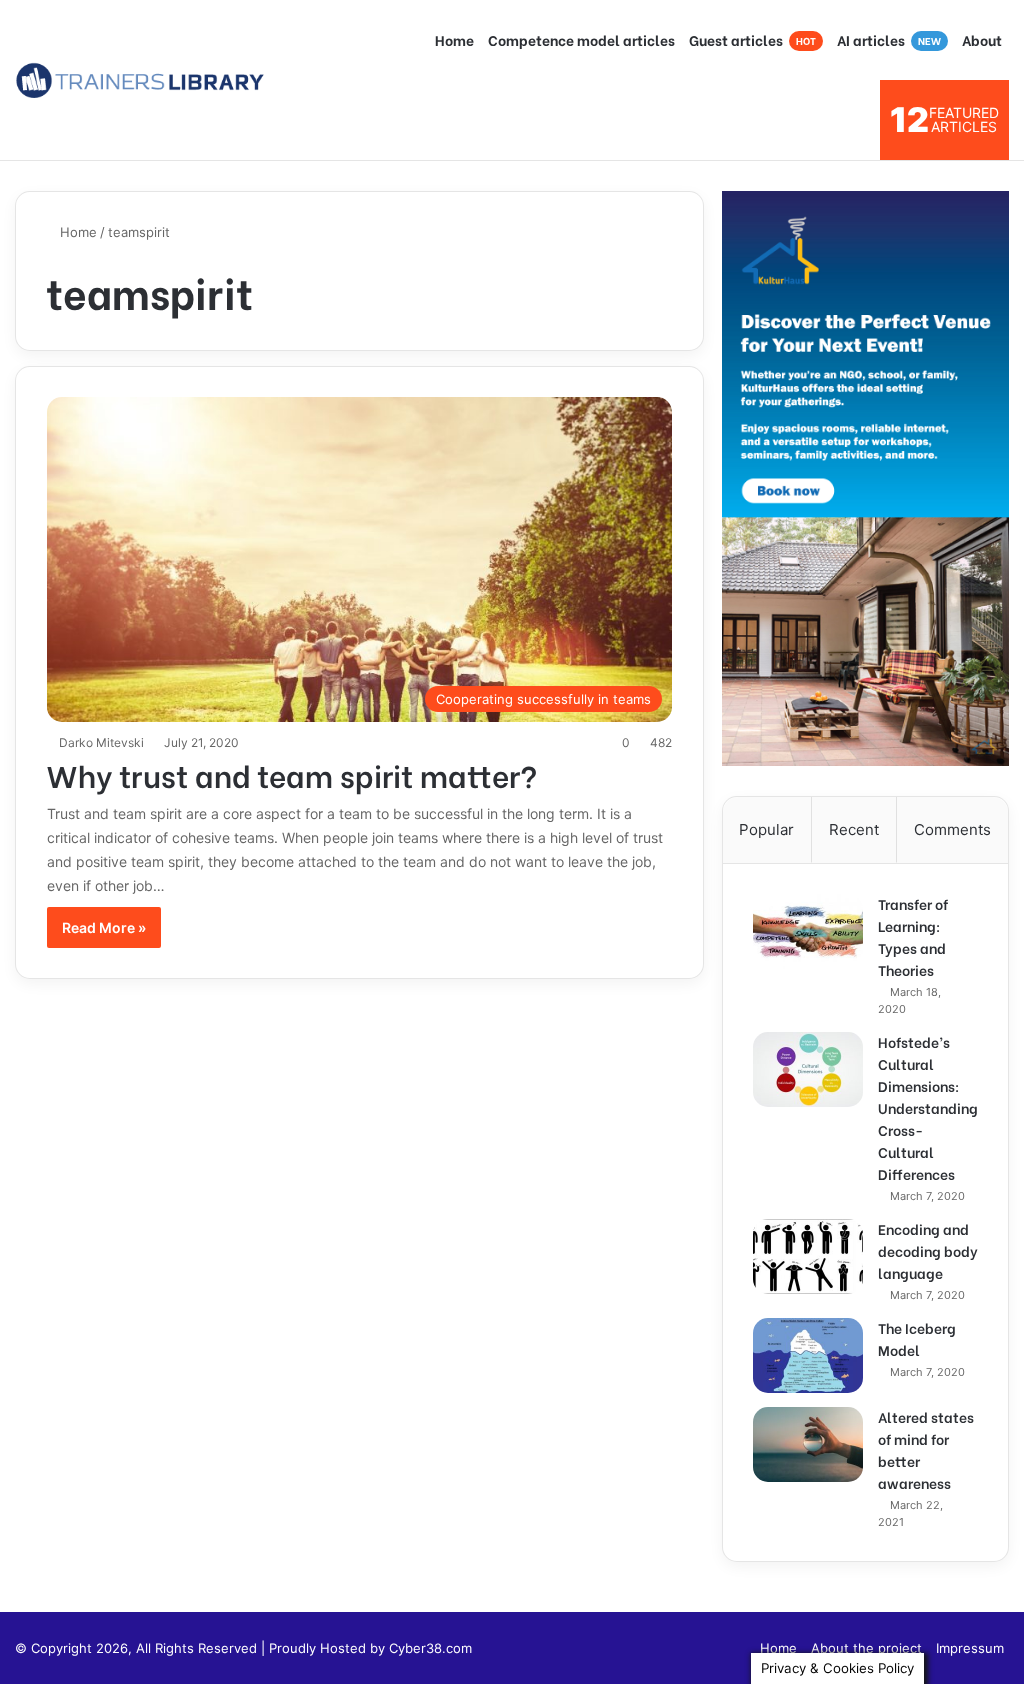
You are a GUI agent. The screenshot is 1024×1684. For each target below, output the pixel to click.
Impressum (970, 1648)
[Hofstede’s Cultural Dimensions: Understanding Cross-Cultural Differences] (808, 1069)
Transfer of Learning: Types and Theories (913, 936)
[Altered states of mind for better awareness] (808, 1444)
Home (454, 39)
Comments (952, 829)
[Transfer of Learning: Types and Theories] (808, 931)
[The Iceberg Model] (808, 1355)
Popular (766, 829)
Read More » (104, 927)
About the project (866, 1648)
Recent (854, 829)
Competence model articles (581, 39)
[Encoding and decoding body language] (808, 1256)
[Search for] (855, 120)
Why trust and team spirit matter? (292, 774)
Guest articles (752, 39)
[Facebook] (733, 1648)
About (982, 39)
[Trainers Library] (140, 80)
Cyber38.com (430, 1648)
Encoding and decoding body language (928, 1250)
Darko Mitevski (101, 742)
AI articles (889, 39)
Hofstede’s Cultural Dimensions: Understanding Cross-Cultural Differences (928, 1107)
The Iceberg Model (917, 1338)
